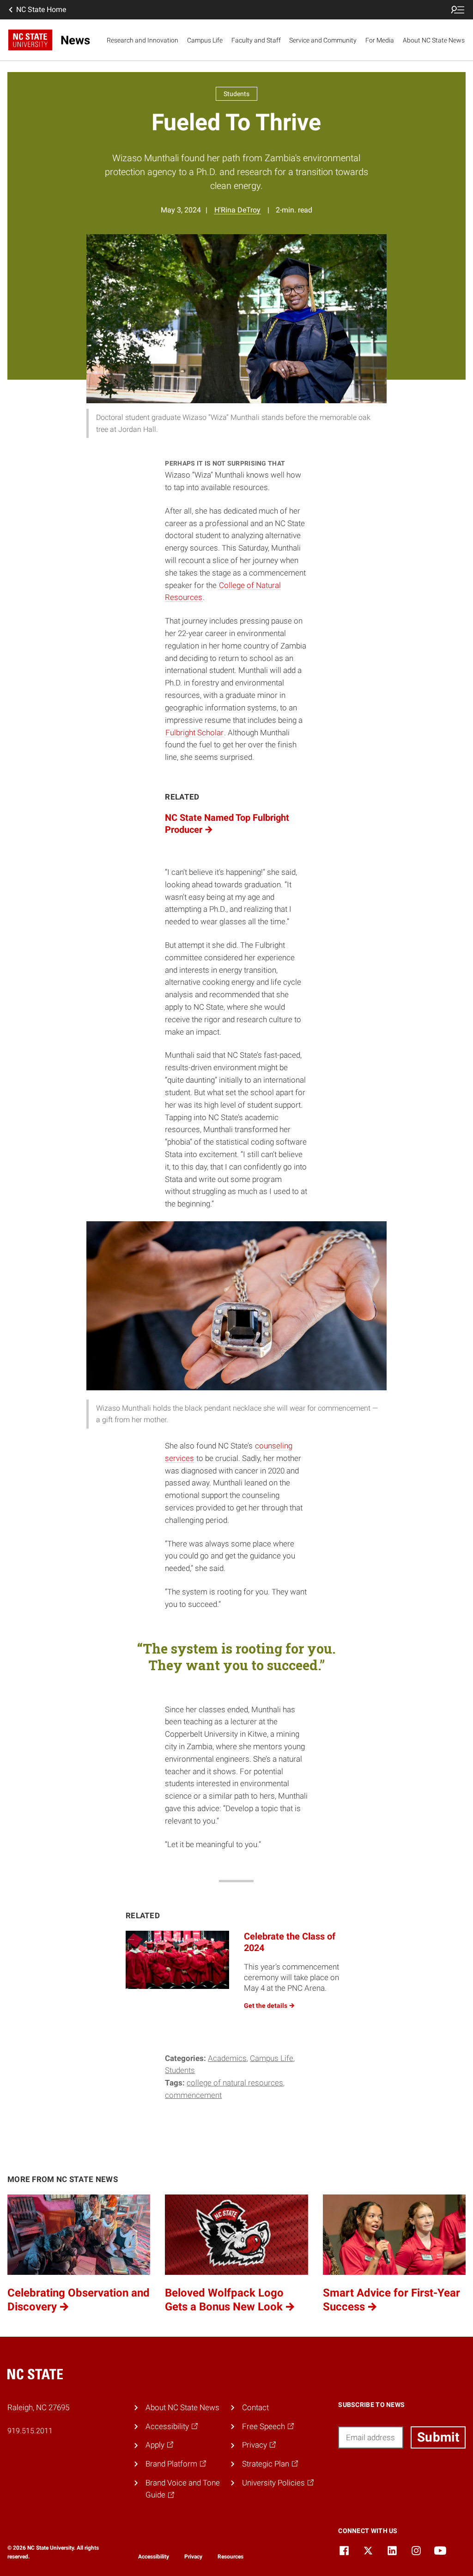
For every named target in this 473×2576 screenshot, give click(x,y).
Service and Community (323, 40)
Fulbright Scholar (194, 733)
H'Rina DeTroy (237, 210)
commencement (193, 2095)
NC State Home (41, 9)
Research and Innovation (143, 40)
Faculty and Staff (256, 40)
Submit (438, 2437)
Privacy (193, 2557)
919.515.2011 (30, 2431)
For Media (380, 40)
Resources (230, 2557)
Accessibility (154, 2557)
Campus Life (205, 40)
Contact (255, 2407)
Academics (227, 2058)
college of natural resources (235, 2083)
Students (180, 2070)
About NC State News (434, 40)
